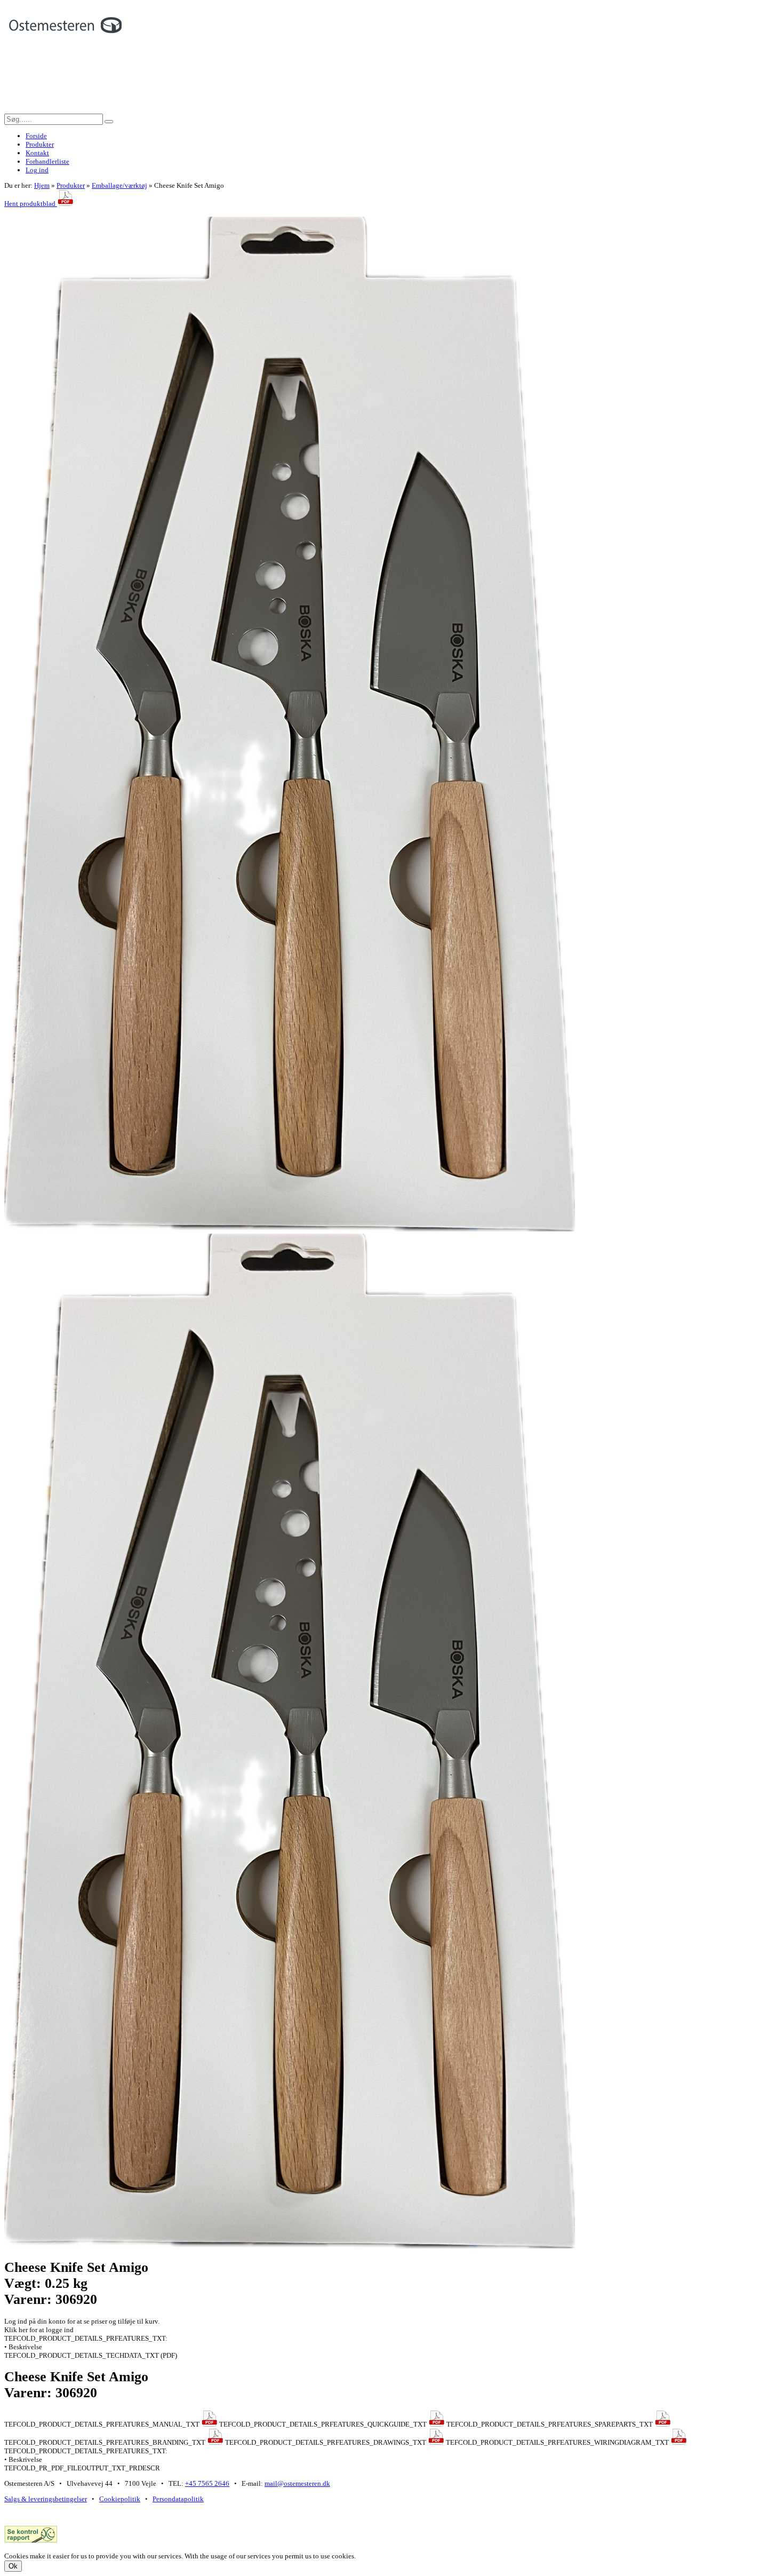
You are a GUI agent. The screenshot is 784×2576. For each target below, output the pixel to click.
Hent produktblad (31, 204)
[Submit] (109, 122)
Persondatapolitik (178, 2499)
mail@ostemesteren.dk (297, 2483)
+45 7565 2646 (207, 2483)
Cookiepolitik (120, 2499)
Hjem (42, 185)
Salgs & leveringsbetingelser (46, 2499)
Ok (13, 2566)
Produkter (71, 185)
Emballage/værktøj (119, 185)
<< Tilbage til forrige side (41, 212)
